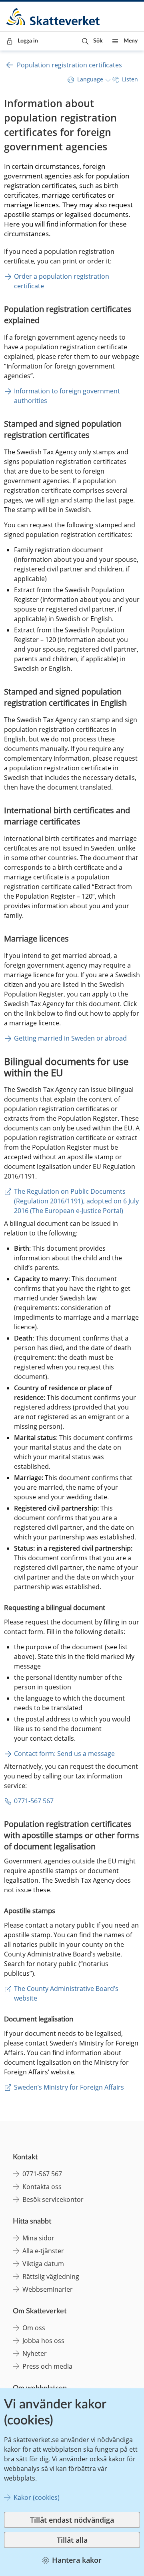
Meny (131, 41)
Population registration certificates (69, 65)
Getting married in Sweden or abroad (70, 1038)
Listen (130, 79)
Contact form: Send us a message (64, 1754)
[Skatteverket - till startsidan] (54, 17)
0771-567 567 (34, 1801)
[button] (92, 41)
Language (90, 79)
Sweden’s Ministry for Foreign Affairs (69, 2087)
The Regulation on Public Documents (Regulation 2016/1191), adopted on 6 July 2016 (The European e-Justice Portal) (77, 1201)
